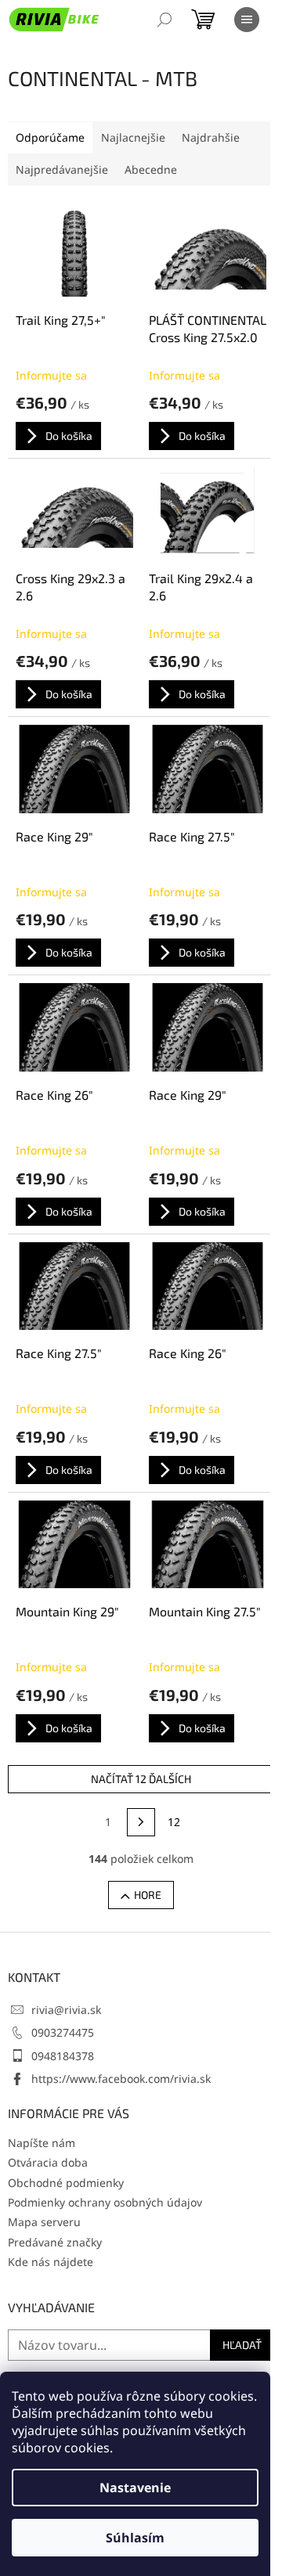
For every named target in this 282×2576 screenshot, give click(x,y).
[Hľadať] (164, 20)
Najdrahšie (211, 137)
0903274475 (63, 2032)
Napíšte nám (42, 2143)
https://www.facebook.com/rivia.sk (121, 2079)
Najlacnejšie (133, 137)
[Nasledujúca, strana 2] (141, 1822)
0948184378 (63, 2056)
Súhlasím (135, 2538)
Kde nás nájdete (51, 2262)
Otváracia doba (48, 2162)
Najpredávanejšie (62, 169)
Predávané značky (55, 2242)
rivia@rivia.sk (66, 2010)
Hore (148, 1895)
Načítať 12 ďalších (141, 1779)
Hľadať (242, 2345)
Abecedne (151, 169)
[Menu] (247, 20)
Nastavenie (135, 2488)
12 (174, 1822)
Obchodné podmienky (66, 2183)
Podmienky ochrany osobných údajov (105, 2202)
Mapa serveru (44, 2222)
